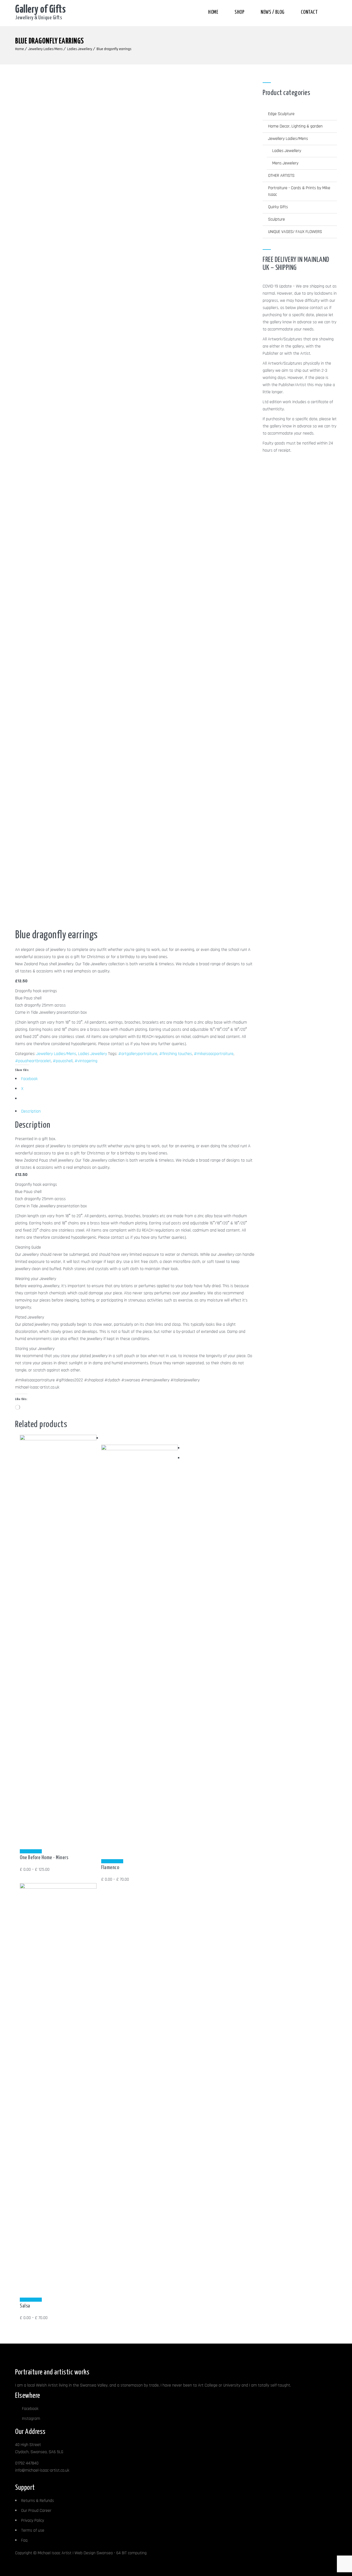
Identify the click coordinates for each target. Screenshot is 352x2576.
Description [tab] (31, 1111)
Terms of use (33, 2530)
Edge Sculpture (281, 114)
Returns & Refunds (38, 2501)
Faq (24, 2540)
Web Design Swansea (94, 2553)
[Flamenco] (139, 1449)
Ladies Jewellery (80, 49)
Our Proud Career (36, 2511)
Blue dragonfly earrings (114, 49)
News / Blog (273, 12)
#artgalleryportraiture (138, 1054)
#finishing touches (176, 1054)
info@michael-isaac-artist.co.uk (42, 2470)
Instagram (31, 2419)
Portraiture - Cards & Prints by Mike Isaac (299, 191)
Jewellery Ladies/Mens (46, 49)
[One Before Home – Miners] (58, 1439)
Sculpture (277, 219)
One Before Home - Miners (44, 1858)
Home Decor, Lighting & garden (295, 126)
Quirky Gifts (278, 207)
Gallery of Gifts (40, 10)
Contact (309, 12)
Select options (31, 1851)
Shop (239, 12)
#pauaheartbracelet (33, 1061)
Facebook (30, 2409)
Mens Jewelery (285, 163)
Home (213, 12)
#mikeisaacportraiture (214, 1054)
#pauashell (63, 1061)
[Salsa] (58, 1887)
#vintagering (86, 1061)
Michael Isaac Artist (55, 2553)
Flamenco (110, 1868)
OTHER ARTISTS (281, 176)
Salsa (25, 2306)
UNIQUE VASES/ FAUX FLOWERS (295, 232)
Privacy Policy (33, 2521)
